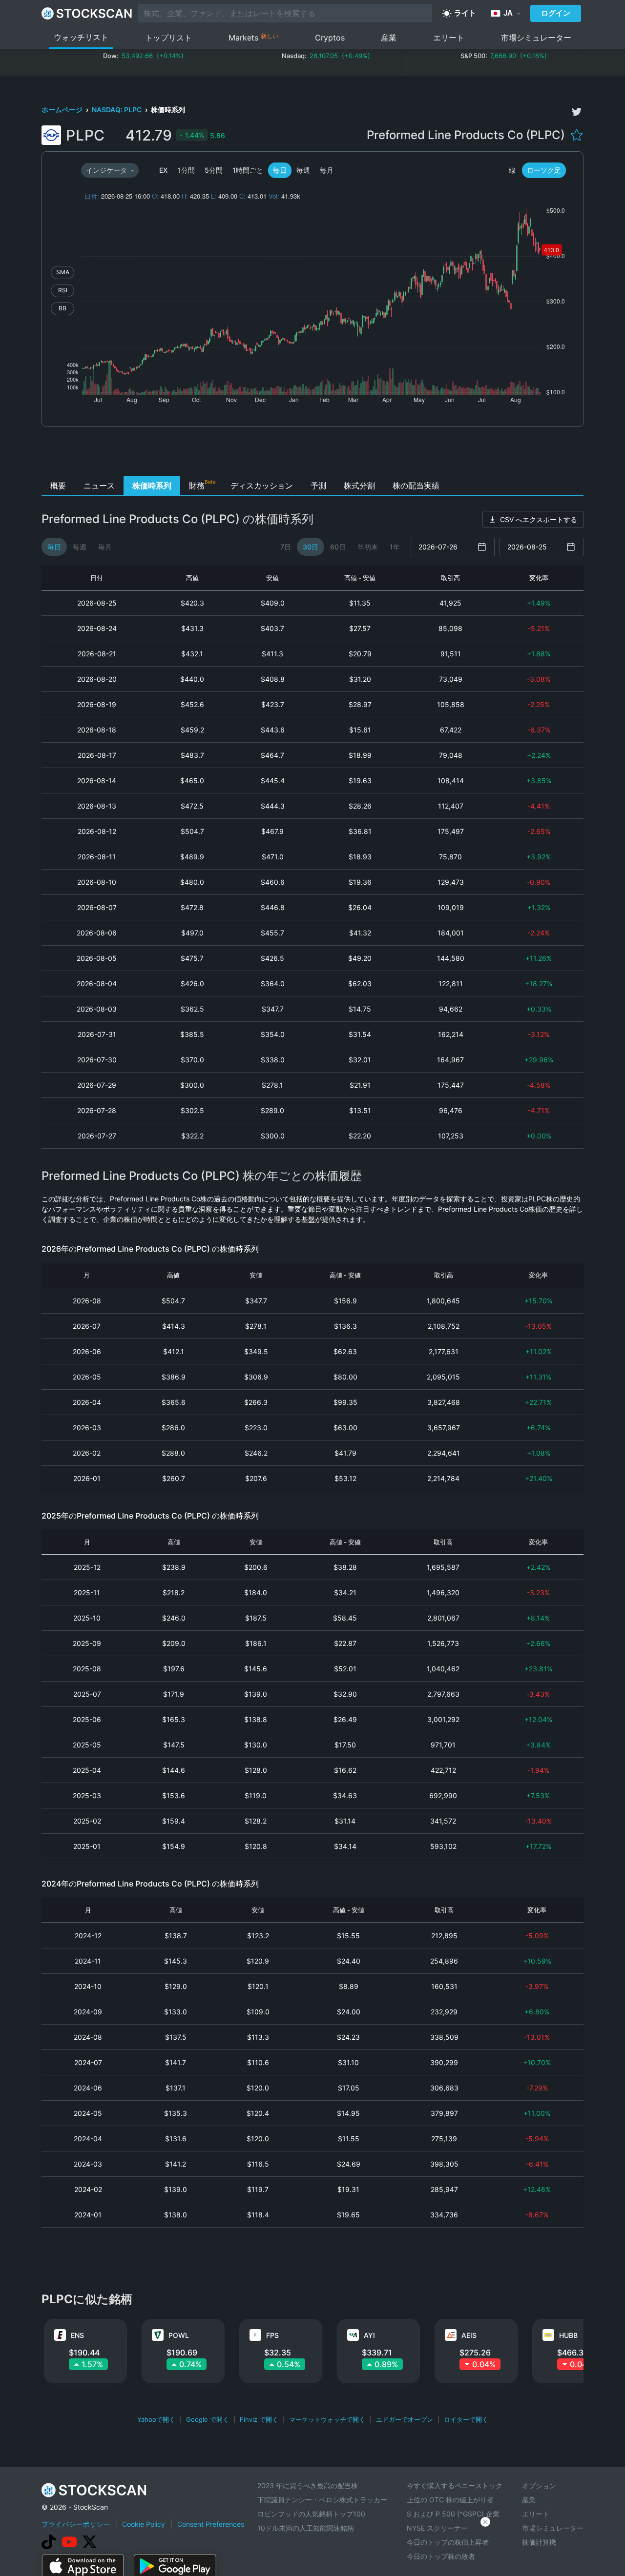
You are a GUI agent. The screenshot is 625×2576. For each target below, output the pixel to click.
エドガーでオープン (405, 2419)
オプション (539, 2485)
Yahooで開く (156, 2419)
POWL (179, 2335)
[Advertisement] (313, 454)
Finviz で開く (259, 2419)
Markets (253, 37)
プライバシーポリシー (76, 2524)
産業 (389, 38)
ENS (77, 2335)
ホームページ (63, 110)
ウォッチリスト (81, 37)
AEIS (469, 2335)
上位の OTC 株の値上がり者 (450, 2500)
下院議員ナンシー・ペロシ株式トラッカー (322, 2500)
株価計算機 (539, 2542)
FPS (272, 2335)
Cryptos (330, 38)
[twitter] (577, 112)
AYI (369, 2335)
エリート (449, 38)
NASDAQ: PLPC (117, 110)
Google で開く (208, 2419)
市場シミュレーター (536, 38)
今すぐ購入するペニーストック (455, 2485)
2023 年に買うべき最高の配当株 (308, 2485)
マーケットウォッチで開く (327, 2419)
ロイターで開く (466, 2419)
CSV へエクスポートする (539, 519)
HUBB (568, 2335)
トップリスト (168, 38)
